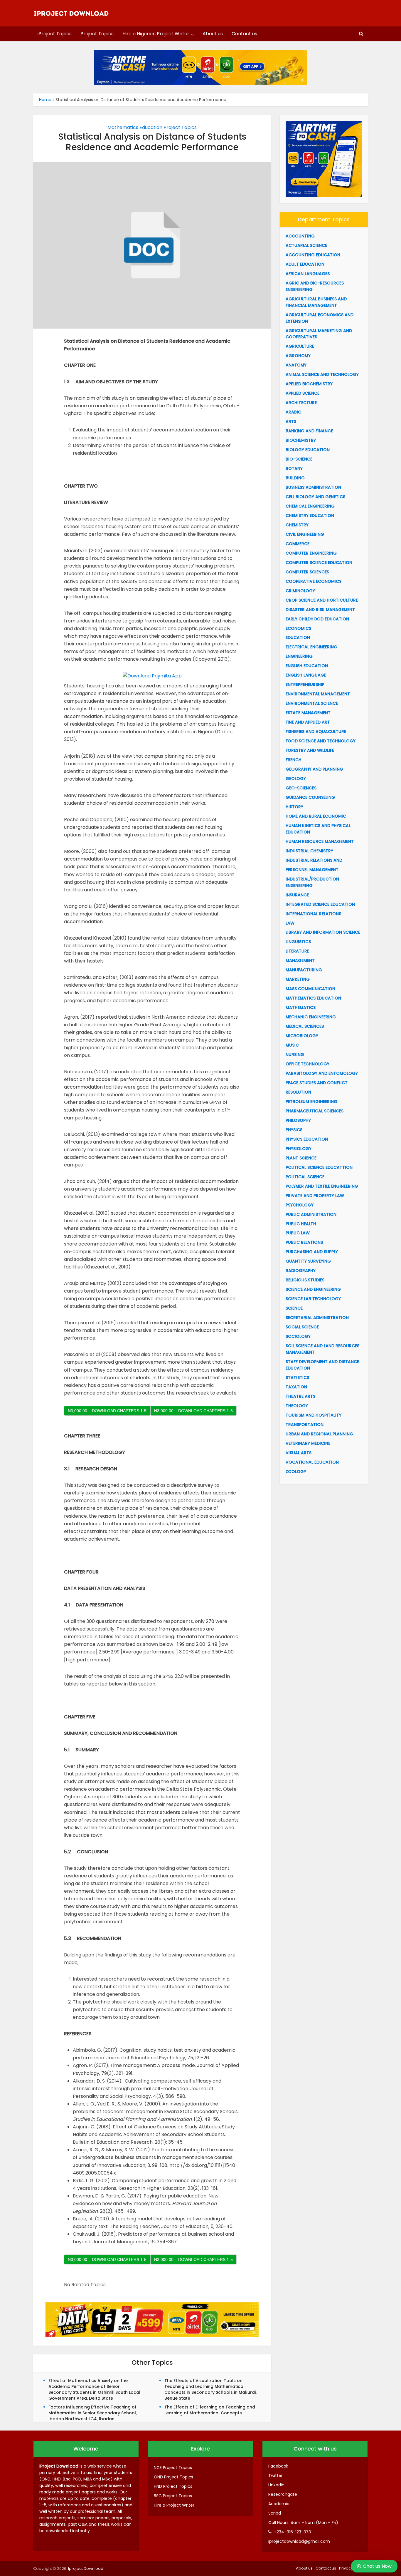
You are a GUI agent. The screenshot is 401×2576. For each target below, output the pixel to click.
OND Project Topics (173, 2477)
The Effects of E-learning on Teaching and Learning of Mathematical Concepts (210, 2410)
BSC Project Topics (173, 2496)
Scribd (275, 2513)
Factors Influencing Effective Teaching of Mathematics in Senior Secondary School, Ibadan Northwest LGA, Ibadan (93, 2413)
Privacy (346, 2568)
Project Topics (97, 34)
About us (213, 34)
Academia (279, 2504)
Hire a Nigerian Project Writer (156, 34)
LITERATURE (297, 951)
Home (45, 100)
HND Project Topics (173, 2486)
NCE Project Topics (173, 2468)
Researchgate (283, 2494)
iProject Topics (55, 34)
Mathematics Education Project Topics (152, 127)
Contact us (244, 34)
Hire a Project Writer (174, 2505)
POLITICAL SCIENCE (305, 1177)
